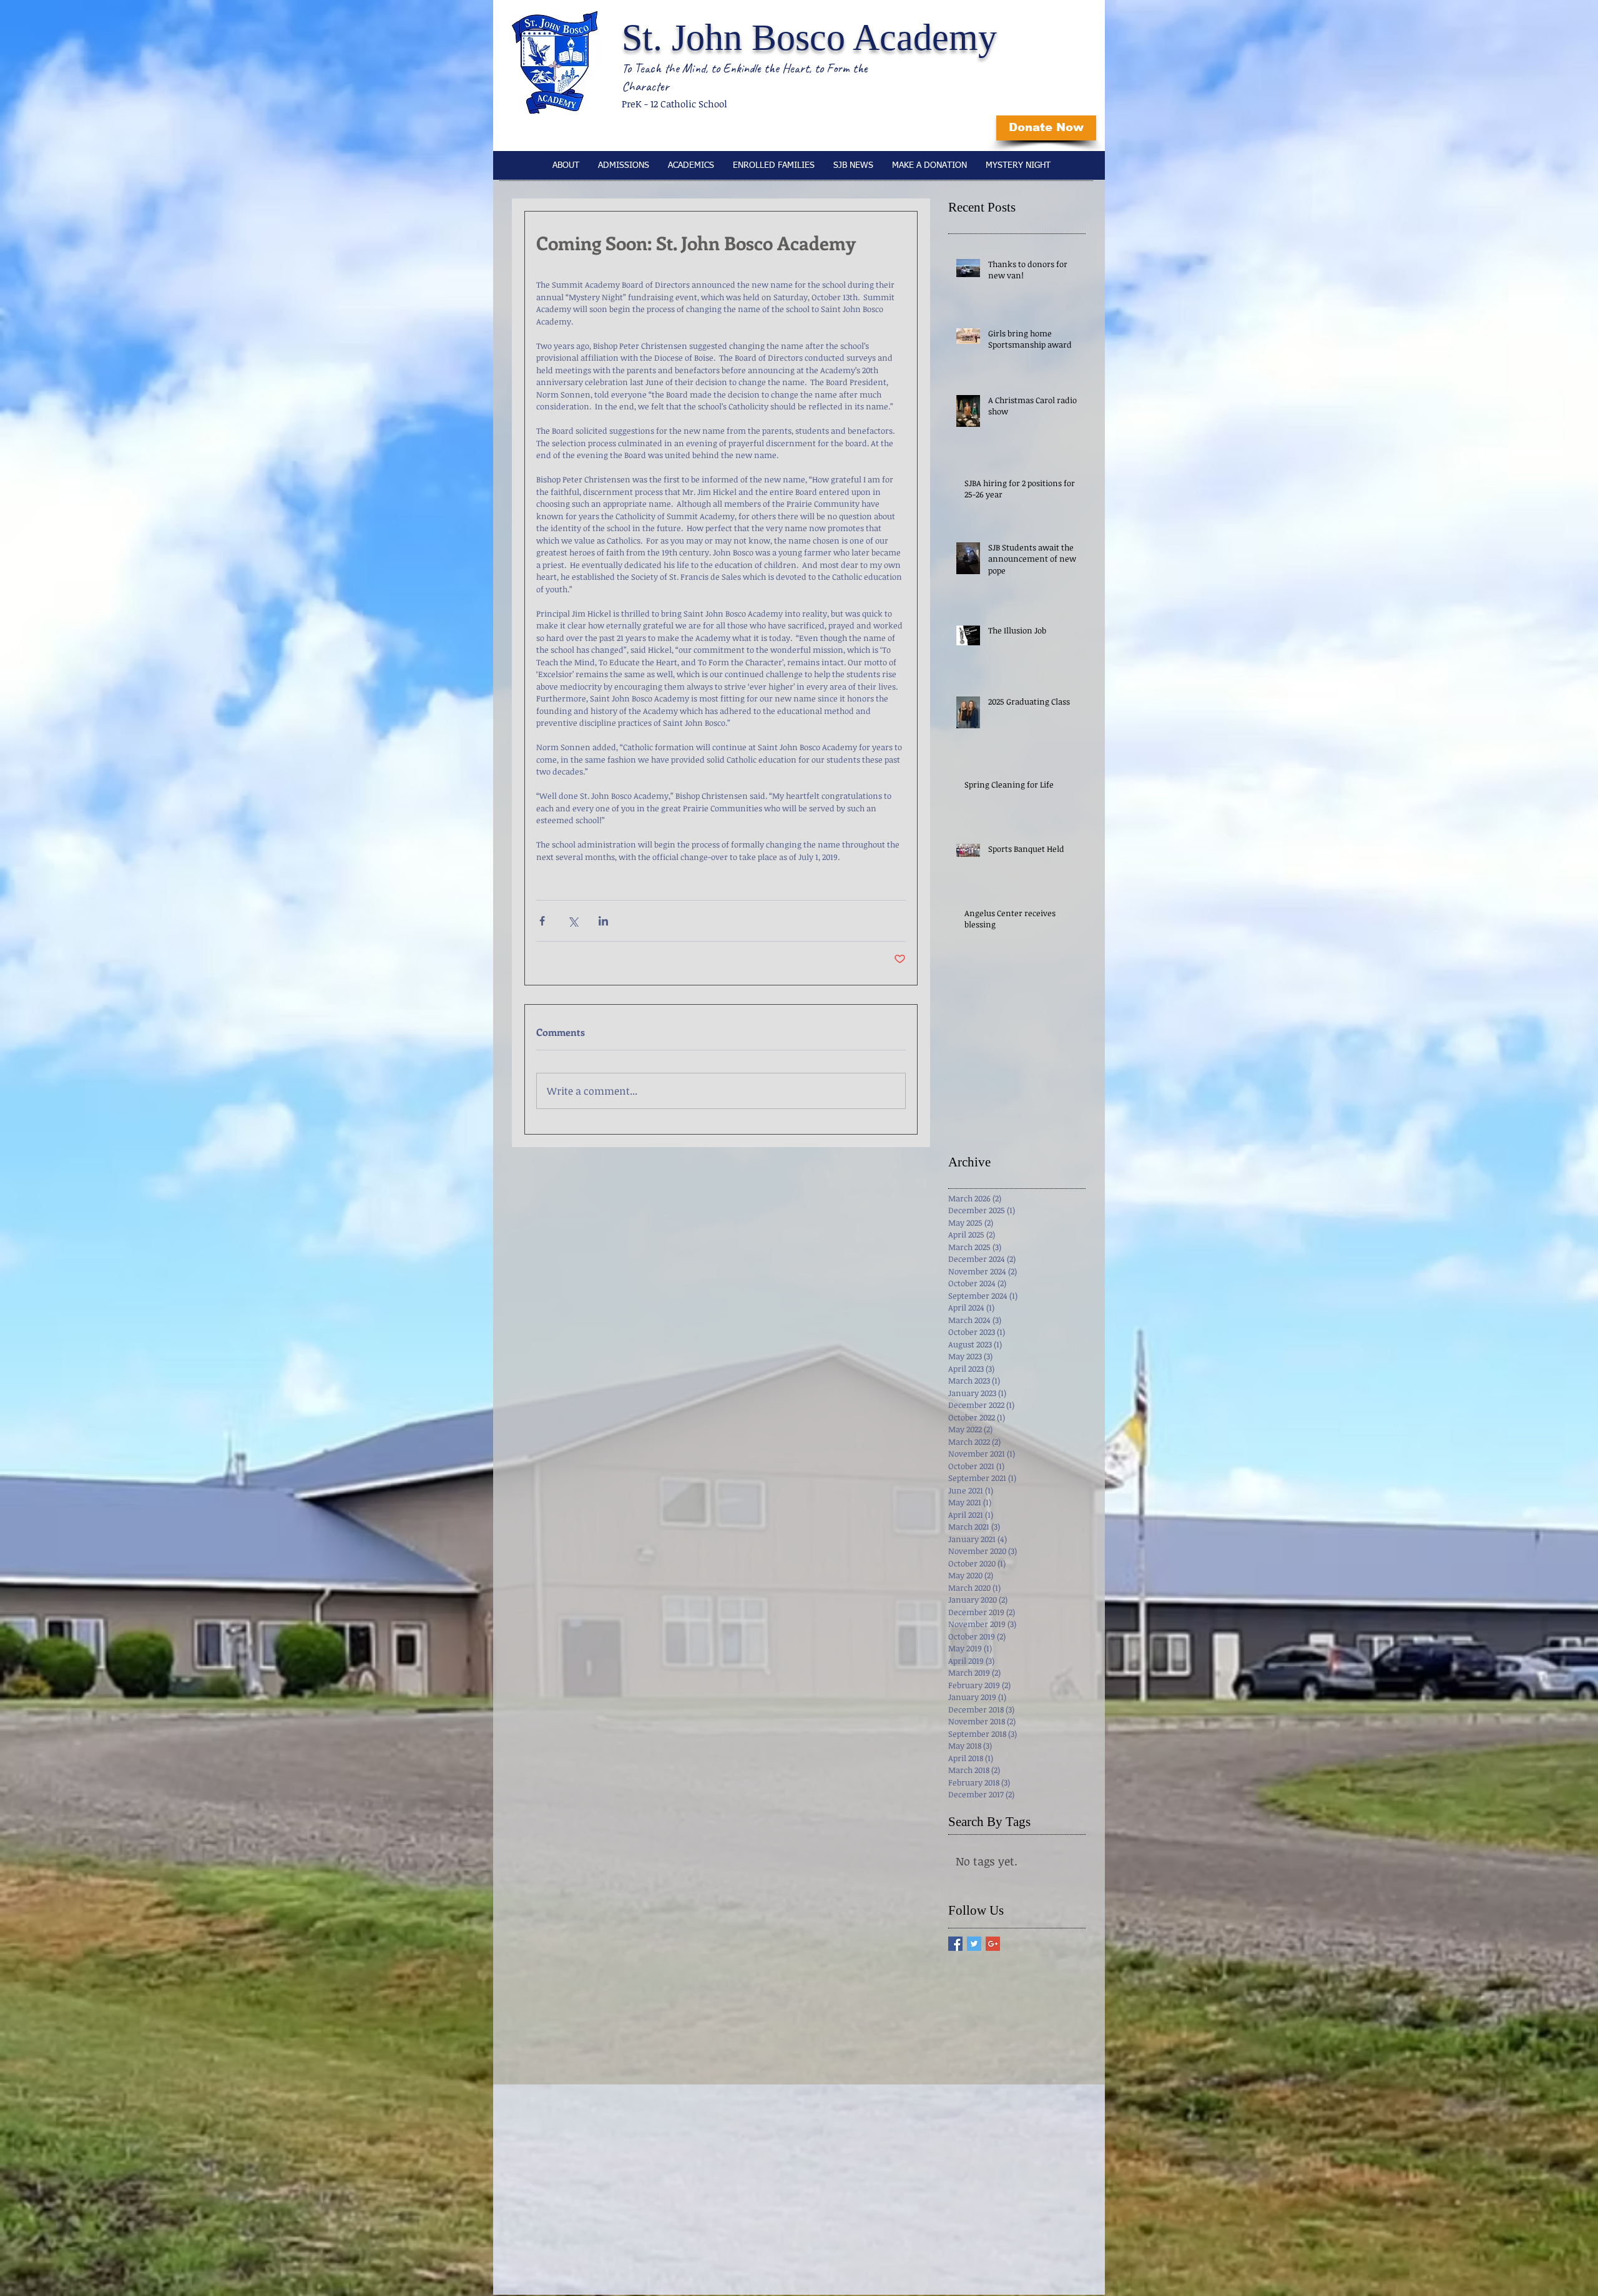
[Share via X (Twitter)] (573, 921)
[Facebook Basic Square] (955, 1944)
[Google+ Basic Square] (993, 1944)
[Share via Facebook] (542, 921)
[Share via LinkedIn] (603, 921)
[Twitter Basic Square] (974, 1944)
